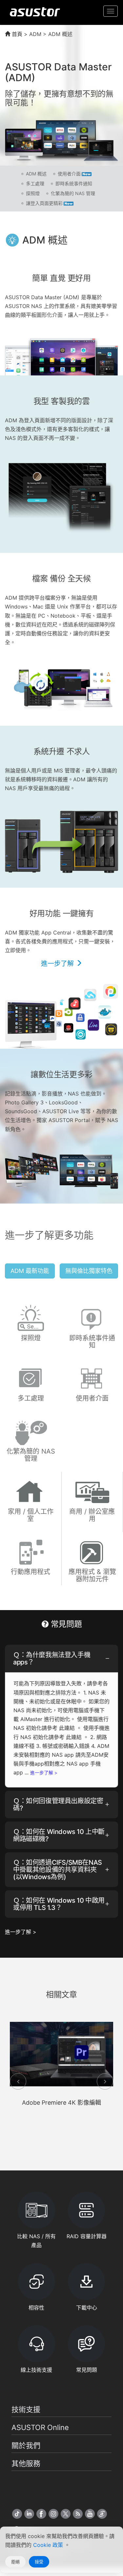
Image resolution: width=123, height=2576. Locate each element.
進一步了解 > (44, 1773)
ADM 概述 (36, 174)
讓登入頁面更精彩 (44, 203)
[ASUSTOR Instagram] (53, 2514)
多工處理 (35, 183)
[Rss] (78, 2514)
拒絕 (15, 2562)
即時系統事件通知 (74, 183)
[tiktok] (17, 2514)
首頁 (16, 34)
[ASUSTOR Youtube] (90, 2514)
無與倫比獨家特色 (89, 1271)
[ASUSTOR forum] (102, 2514)
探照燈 (33, 193)
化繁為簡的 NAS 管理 (73, 193)
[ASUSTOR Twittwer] (66, 2514)
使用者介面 (69, 174)
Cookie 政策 (49, 2545)
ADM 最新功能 (30, 1271)
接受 (39, 2562)
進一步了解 (58, 964)
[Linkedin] (29, 2514)
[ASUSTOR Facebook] (41, 2514)
